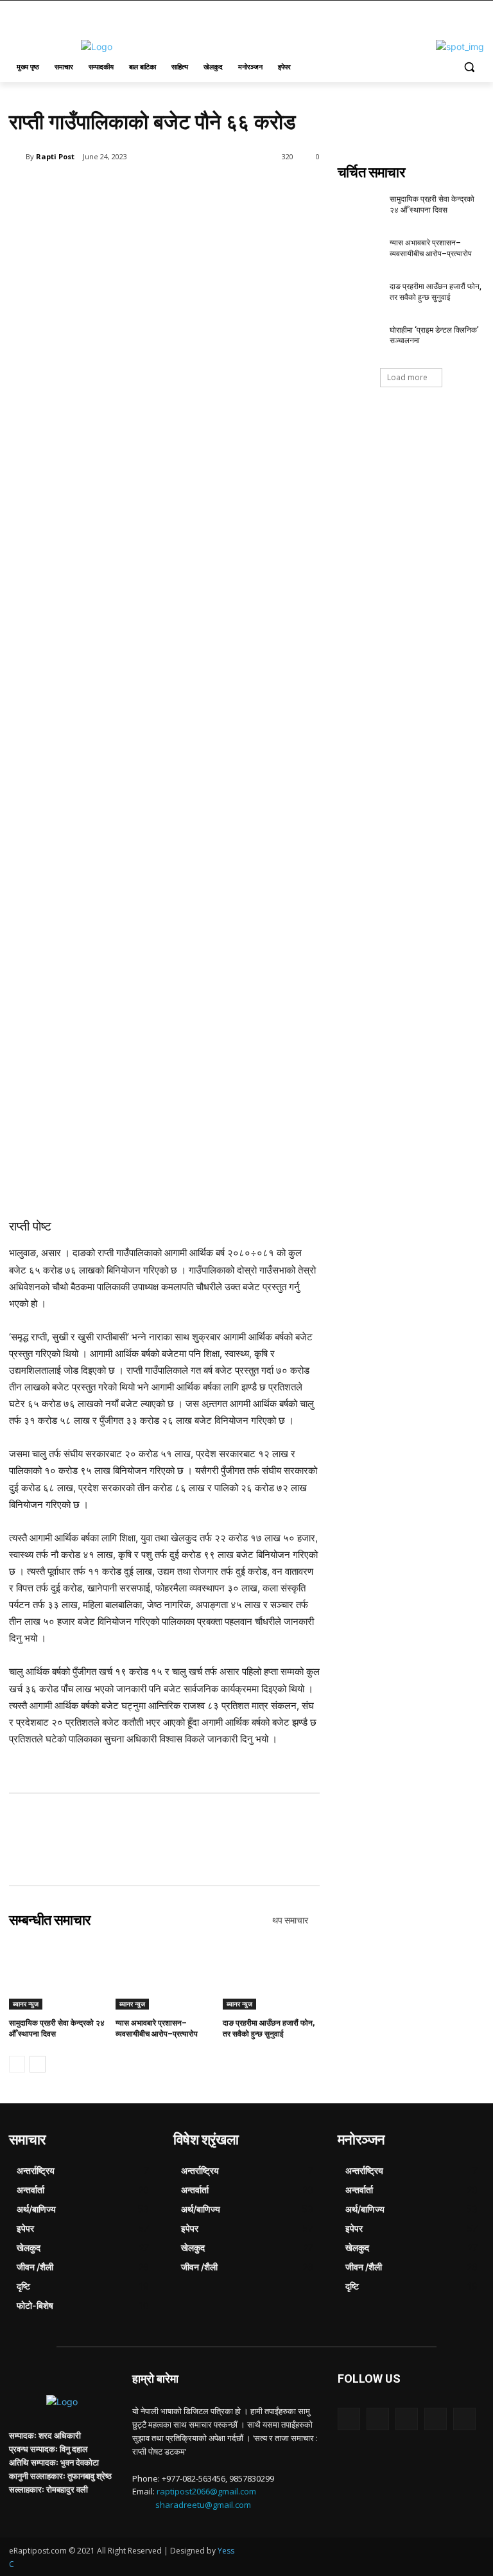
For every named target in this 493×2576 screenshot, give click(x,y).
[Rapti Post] (17, 157)
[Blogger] (349, 2419)
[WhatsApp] (190, 189)
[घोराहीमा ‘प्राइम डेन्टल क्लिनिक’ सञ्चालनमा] (359, 340)
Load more (407, 377)
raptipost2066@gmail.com (206, 2491)
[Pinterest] (160, 189)
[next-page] (38, 2064)
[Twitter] (131, 189)
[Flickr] (407, 2419)
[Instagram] (436, 2419)
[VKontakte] (464, 2419)
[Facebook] (101, 189)
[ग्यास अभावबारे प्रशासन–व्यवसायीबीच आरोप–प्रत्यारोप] (164, 1976)
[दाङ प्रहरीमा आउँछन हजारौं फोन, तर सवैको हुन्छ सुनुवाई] (271, 1976)
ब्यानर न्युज (26, 2004)
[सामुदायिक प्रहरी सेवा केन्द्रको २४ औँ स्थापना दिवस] (57, 1976)
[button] (469, 67)
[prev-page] (17, 2064)
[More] (220, 189)
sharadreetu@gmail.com (203, 2505)
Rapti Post (55, 156)
